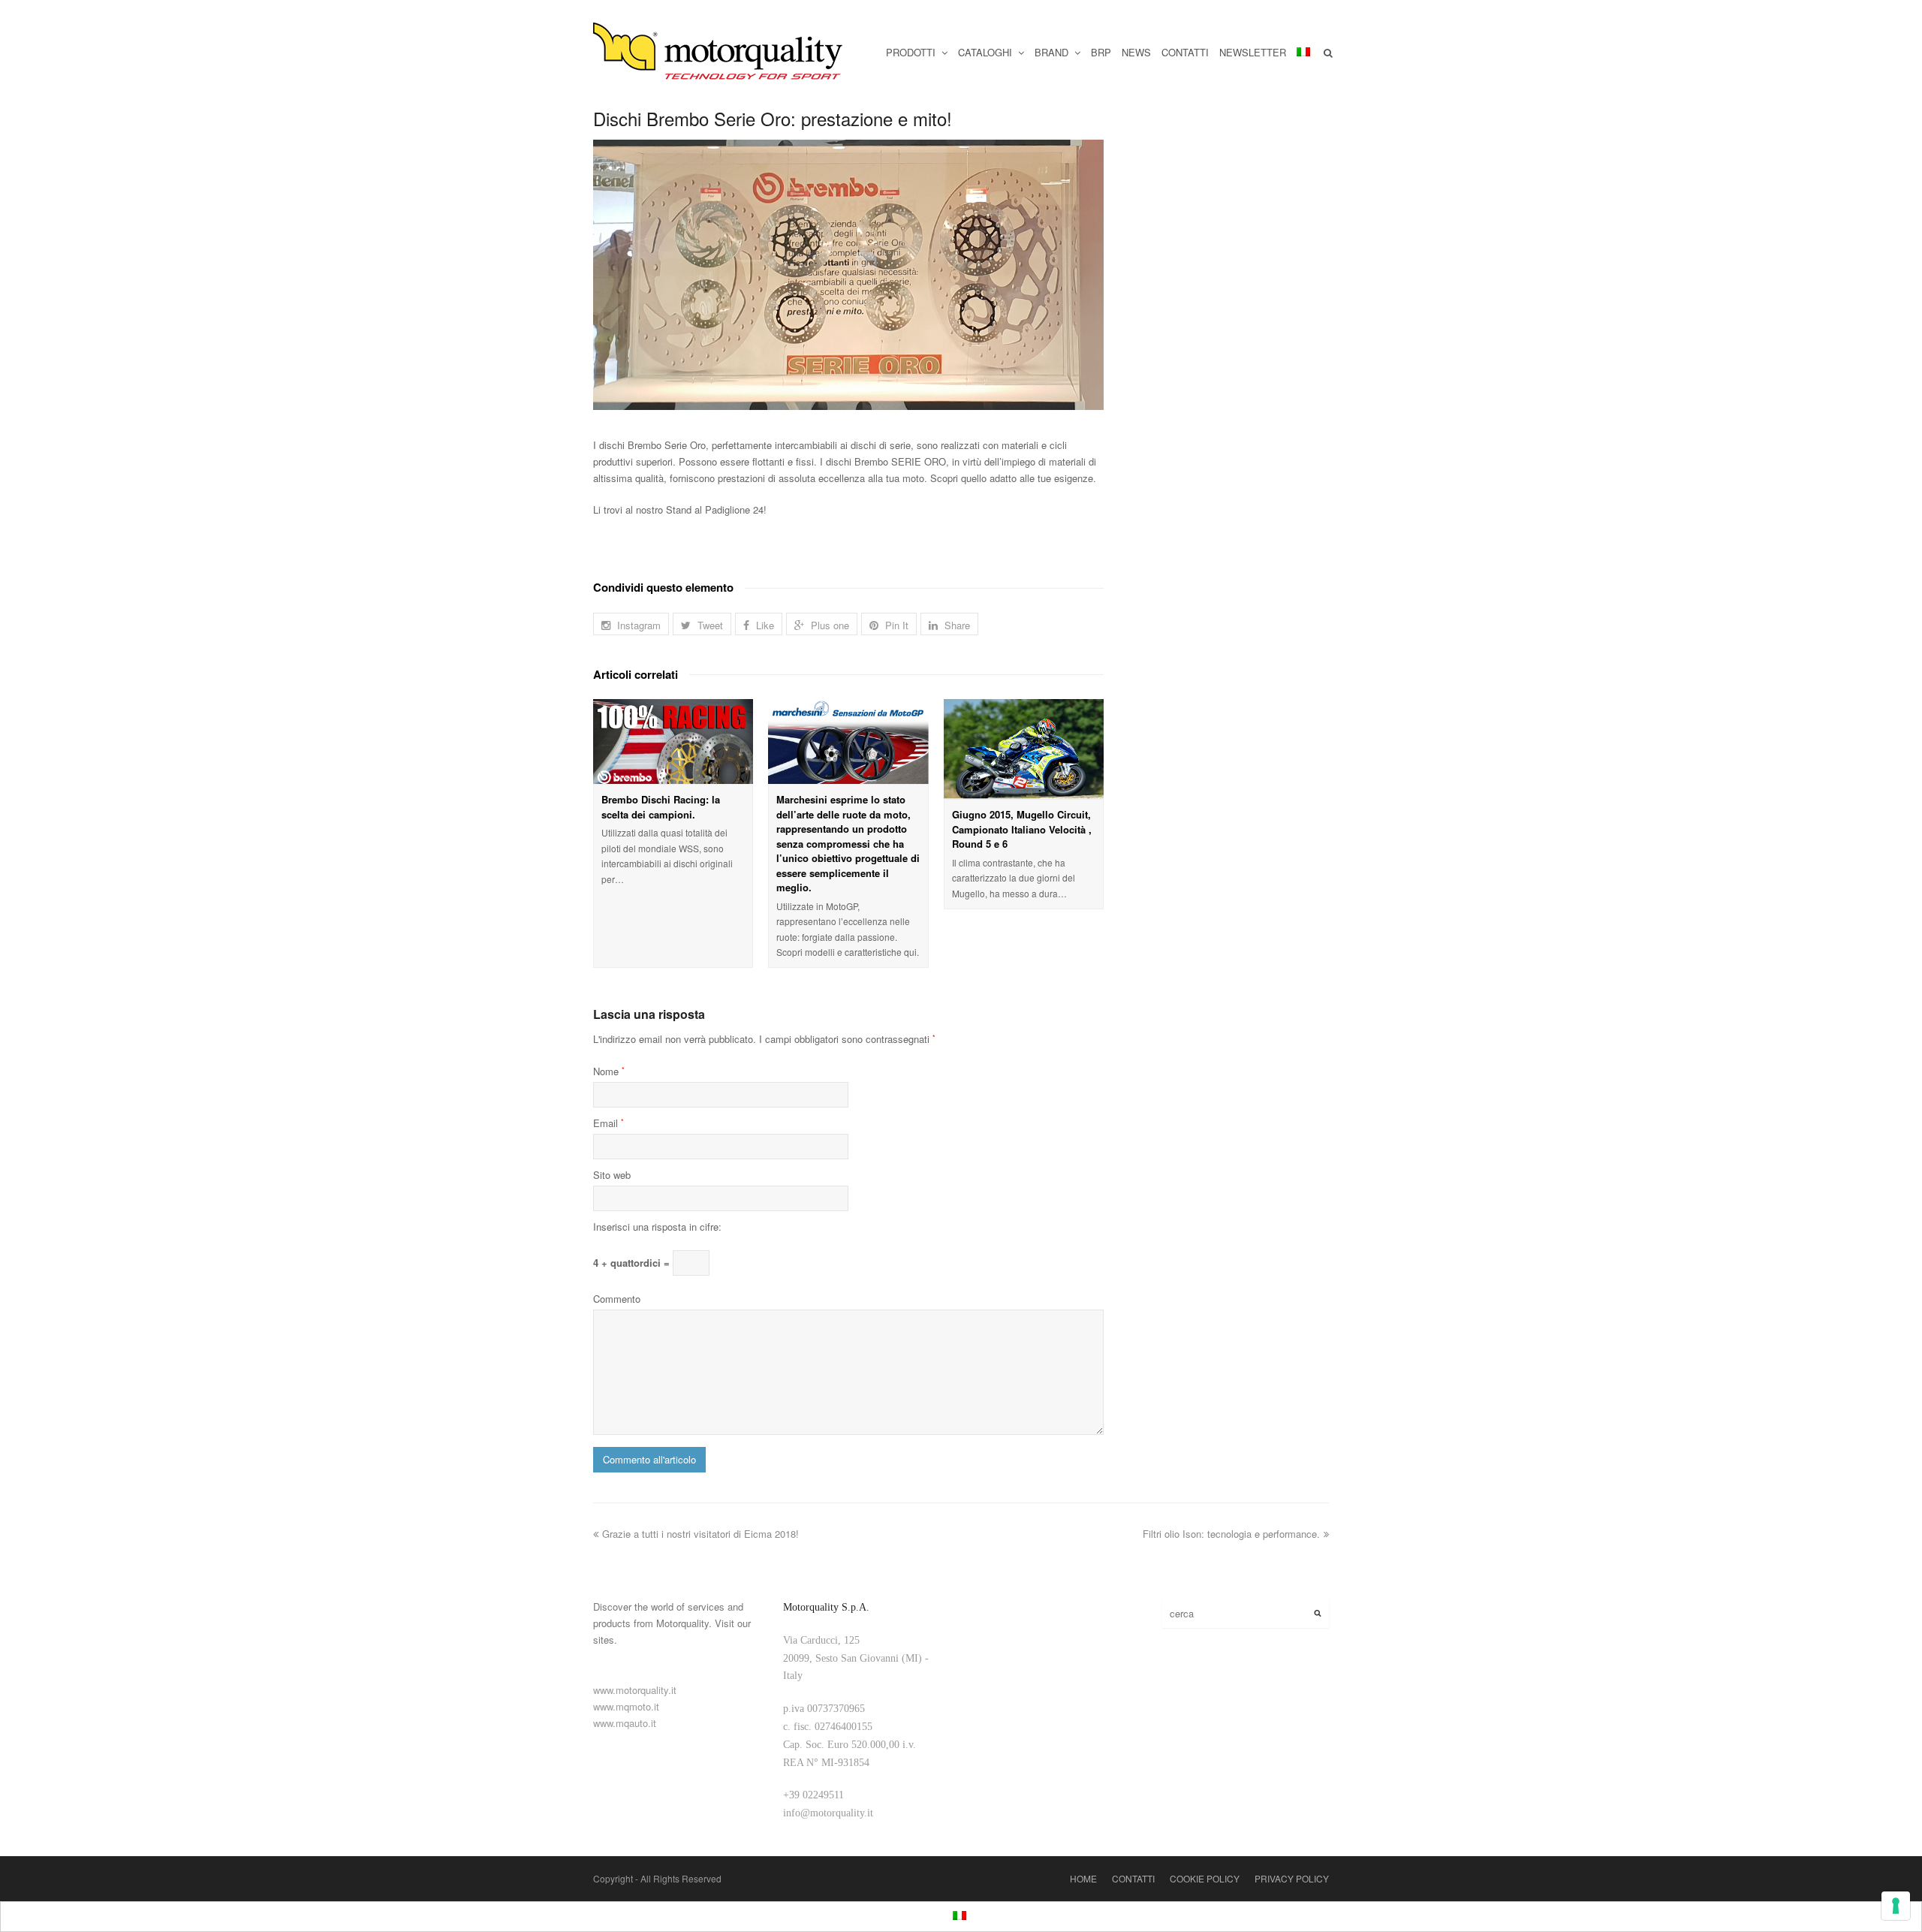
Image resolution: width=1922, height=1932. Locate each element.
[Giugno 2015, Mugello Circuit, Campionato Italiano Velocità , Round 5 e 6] (1024, 749)
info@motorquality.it (828, 1813)
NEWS (1136, 52)
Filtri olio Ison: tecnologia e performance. (1231, 1534)
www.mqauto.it (625, 1723)
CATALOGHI (987, 52)
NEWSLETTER (1253, 52)
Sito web (612, 1175)
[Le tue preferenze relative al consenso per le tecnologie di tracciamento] (1896, 1906)
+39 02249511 (813, 1795)
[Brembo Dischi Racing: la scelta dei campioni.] (673, 741)
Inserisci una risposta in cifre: (657, 1227)
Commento (617, 1299)
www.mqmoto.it (626, 1706)
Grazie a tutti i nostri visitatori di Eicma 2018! (700, 1534)
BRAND (1053, 52)
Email (609, 1123)
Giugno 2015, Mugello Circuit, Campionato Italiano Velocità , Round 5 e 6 (1022, 829)
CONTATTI (1185, 52)
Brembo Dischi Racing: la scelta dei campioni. (661, 807)
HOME (1083, 1878)
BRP (1101, 52)
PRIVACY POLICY (1292, 1878)
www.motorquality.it (635, 1690)
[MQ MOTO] (719, 53)
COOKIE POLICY (1205, 1878)
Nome (609, 1071)
